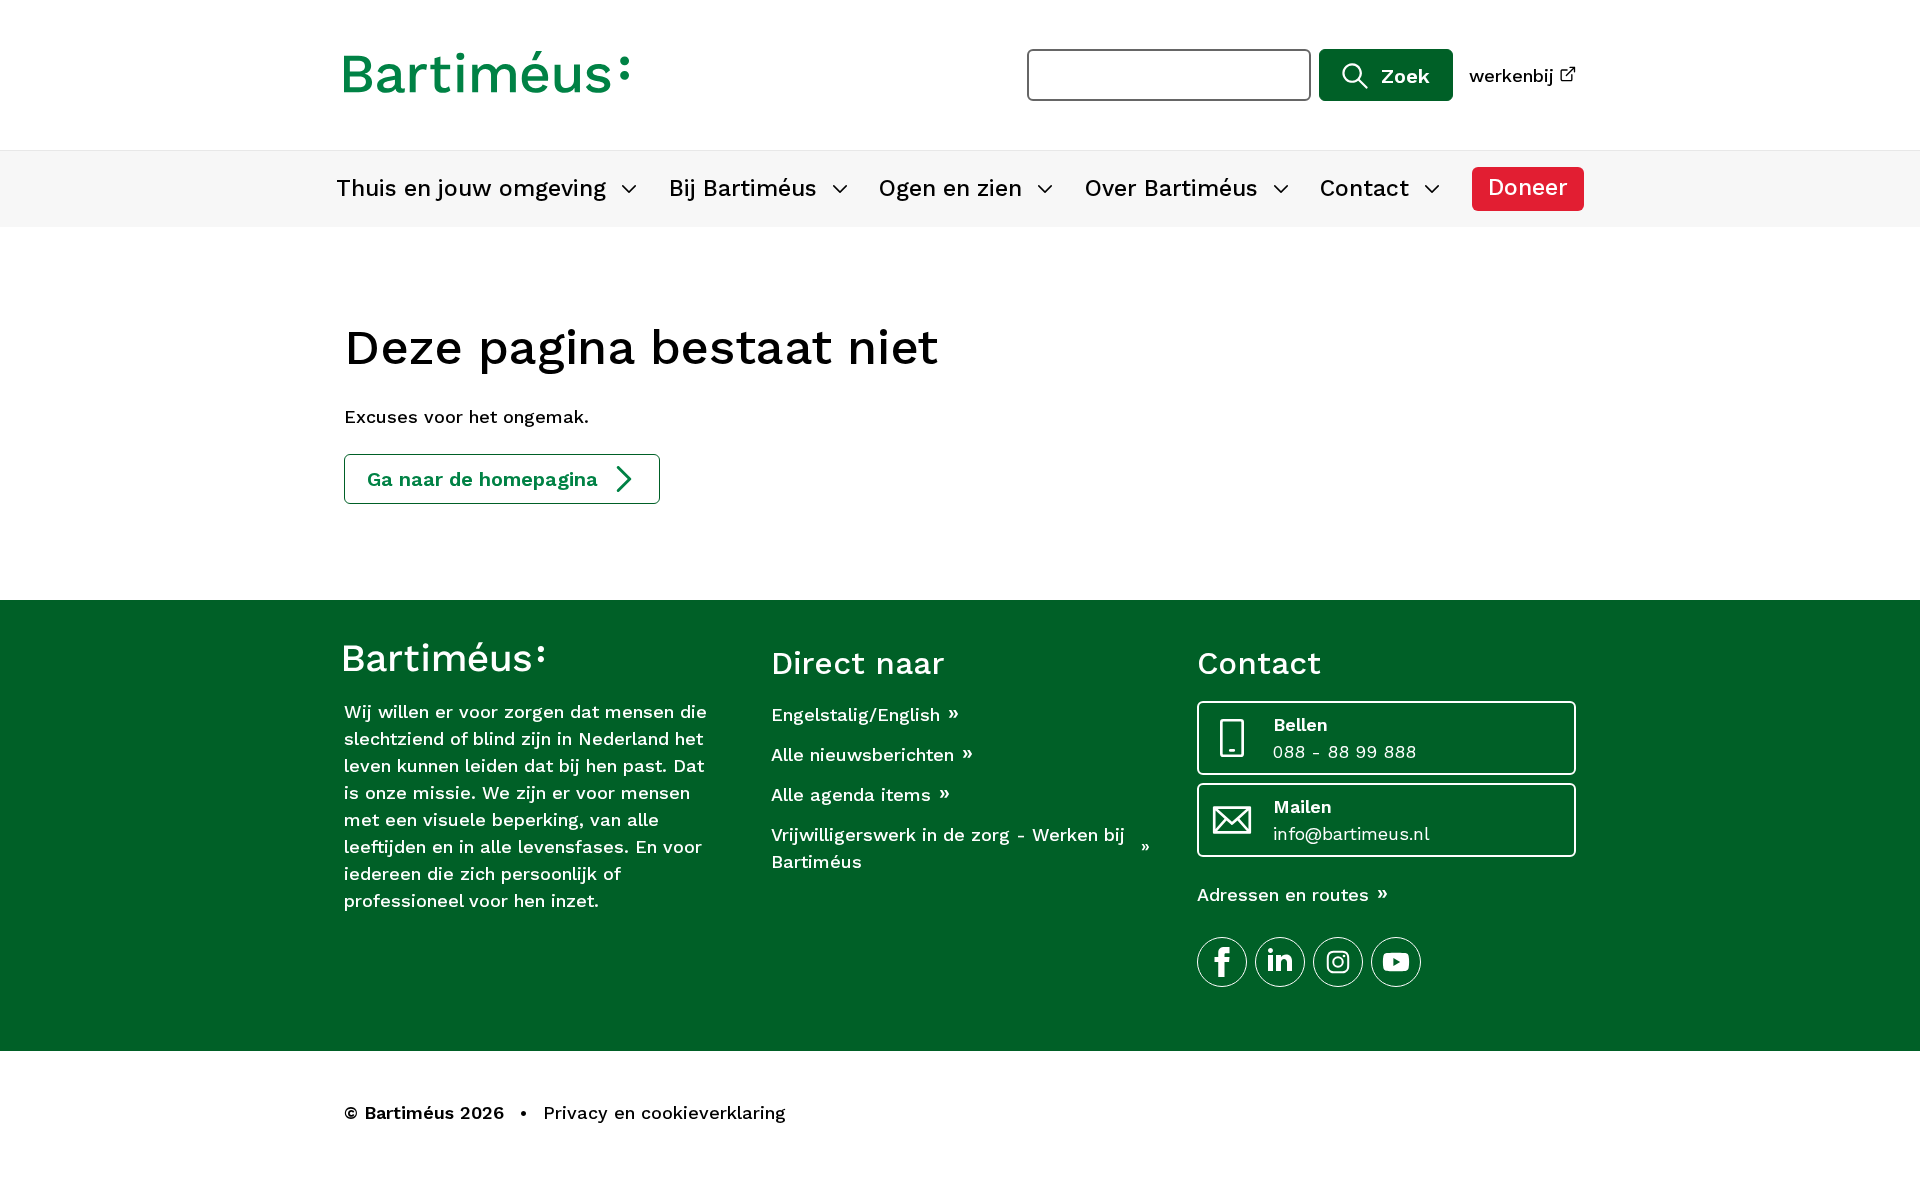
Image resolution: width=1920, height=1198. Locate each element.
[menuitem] (486, 189)
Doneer (1536, 192)
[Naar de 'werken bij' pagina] (486, 75)
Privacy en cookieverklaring (664, 1112)
